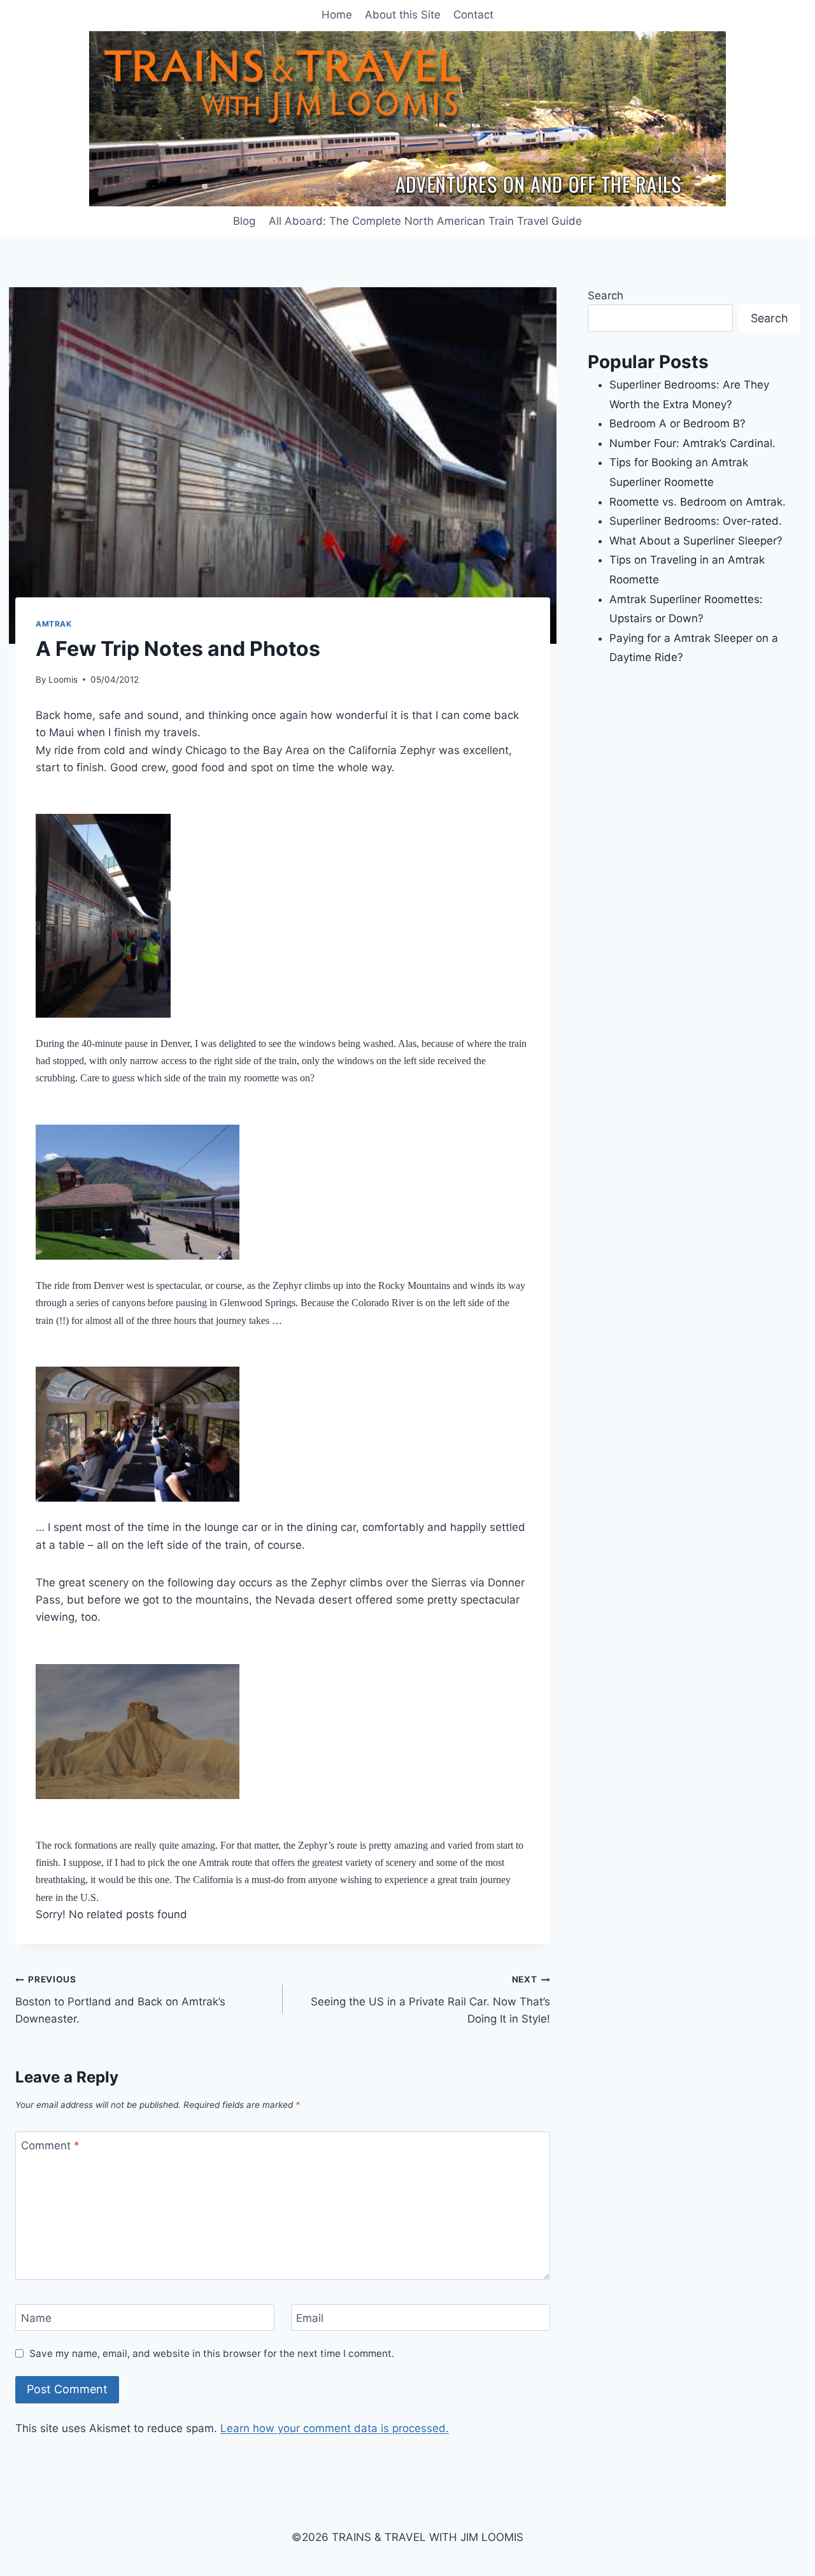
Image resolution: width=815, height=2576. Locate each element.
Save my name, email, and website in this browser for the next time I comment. (212, 2353)
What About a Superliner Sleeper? (696, 541)
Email (310, 2318)
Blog (244, 221)
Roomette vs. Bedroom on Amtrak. (698, 502)
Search (606, 295)
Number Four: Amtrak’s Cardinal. (692, 443)
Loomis (63, 680)
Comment (50, 2145)
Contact (473, 15)
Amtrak (54, 624)
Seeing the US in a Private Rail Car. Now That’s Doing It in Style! (430, 2000)
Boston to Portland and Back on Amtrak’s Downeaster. (120, 2000)
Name (36, 2318)
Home (337, 15)
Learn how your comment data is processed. (335, 2428)
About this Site (403, 15)
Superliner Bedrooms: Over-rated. (697, 521)
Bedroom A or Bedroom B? (677, 423)
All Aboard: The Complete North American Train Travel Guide (425, 221)
